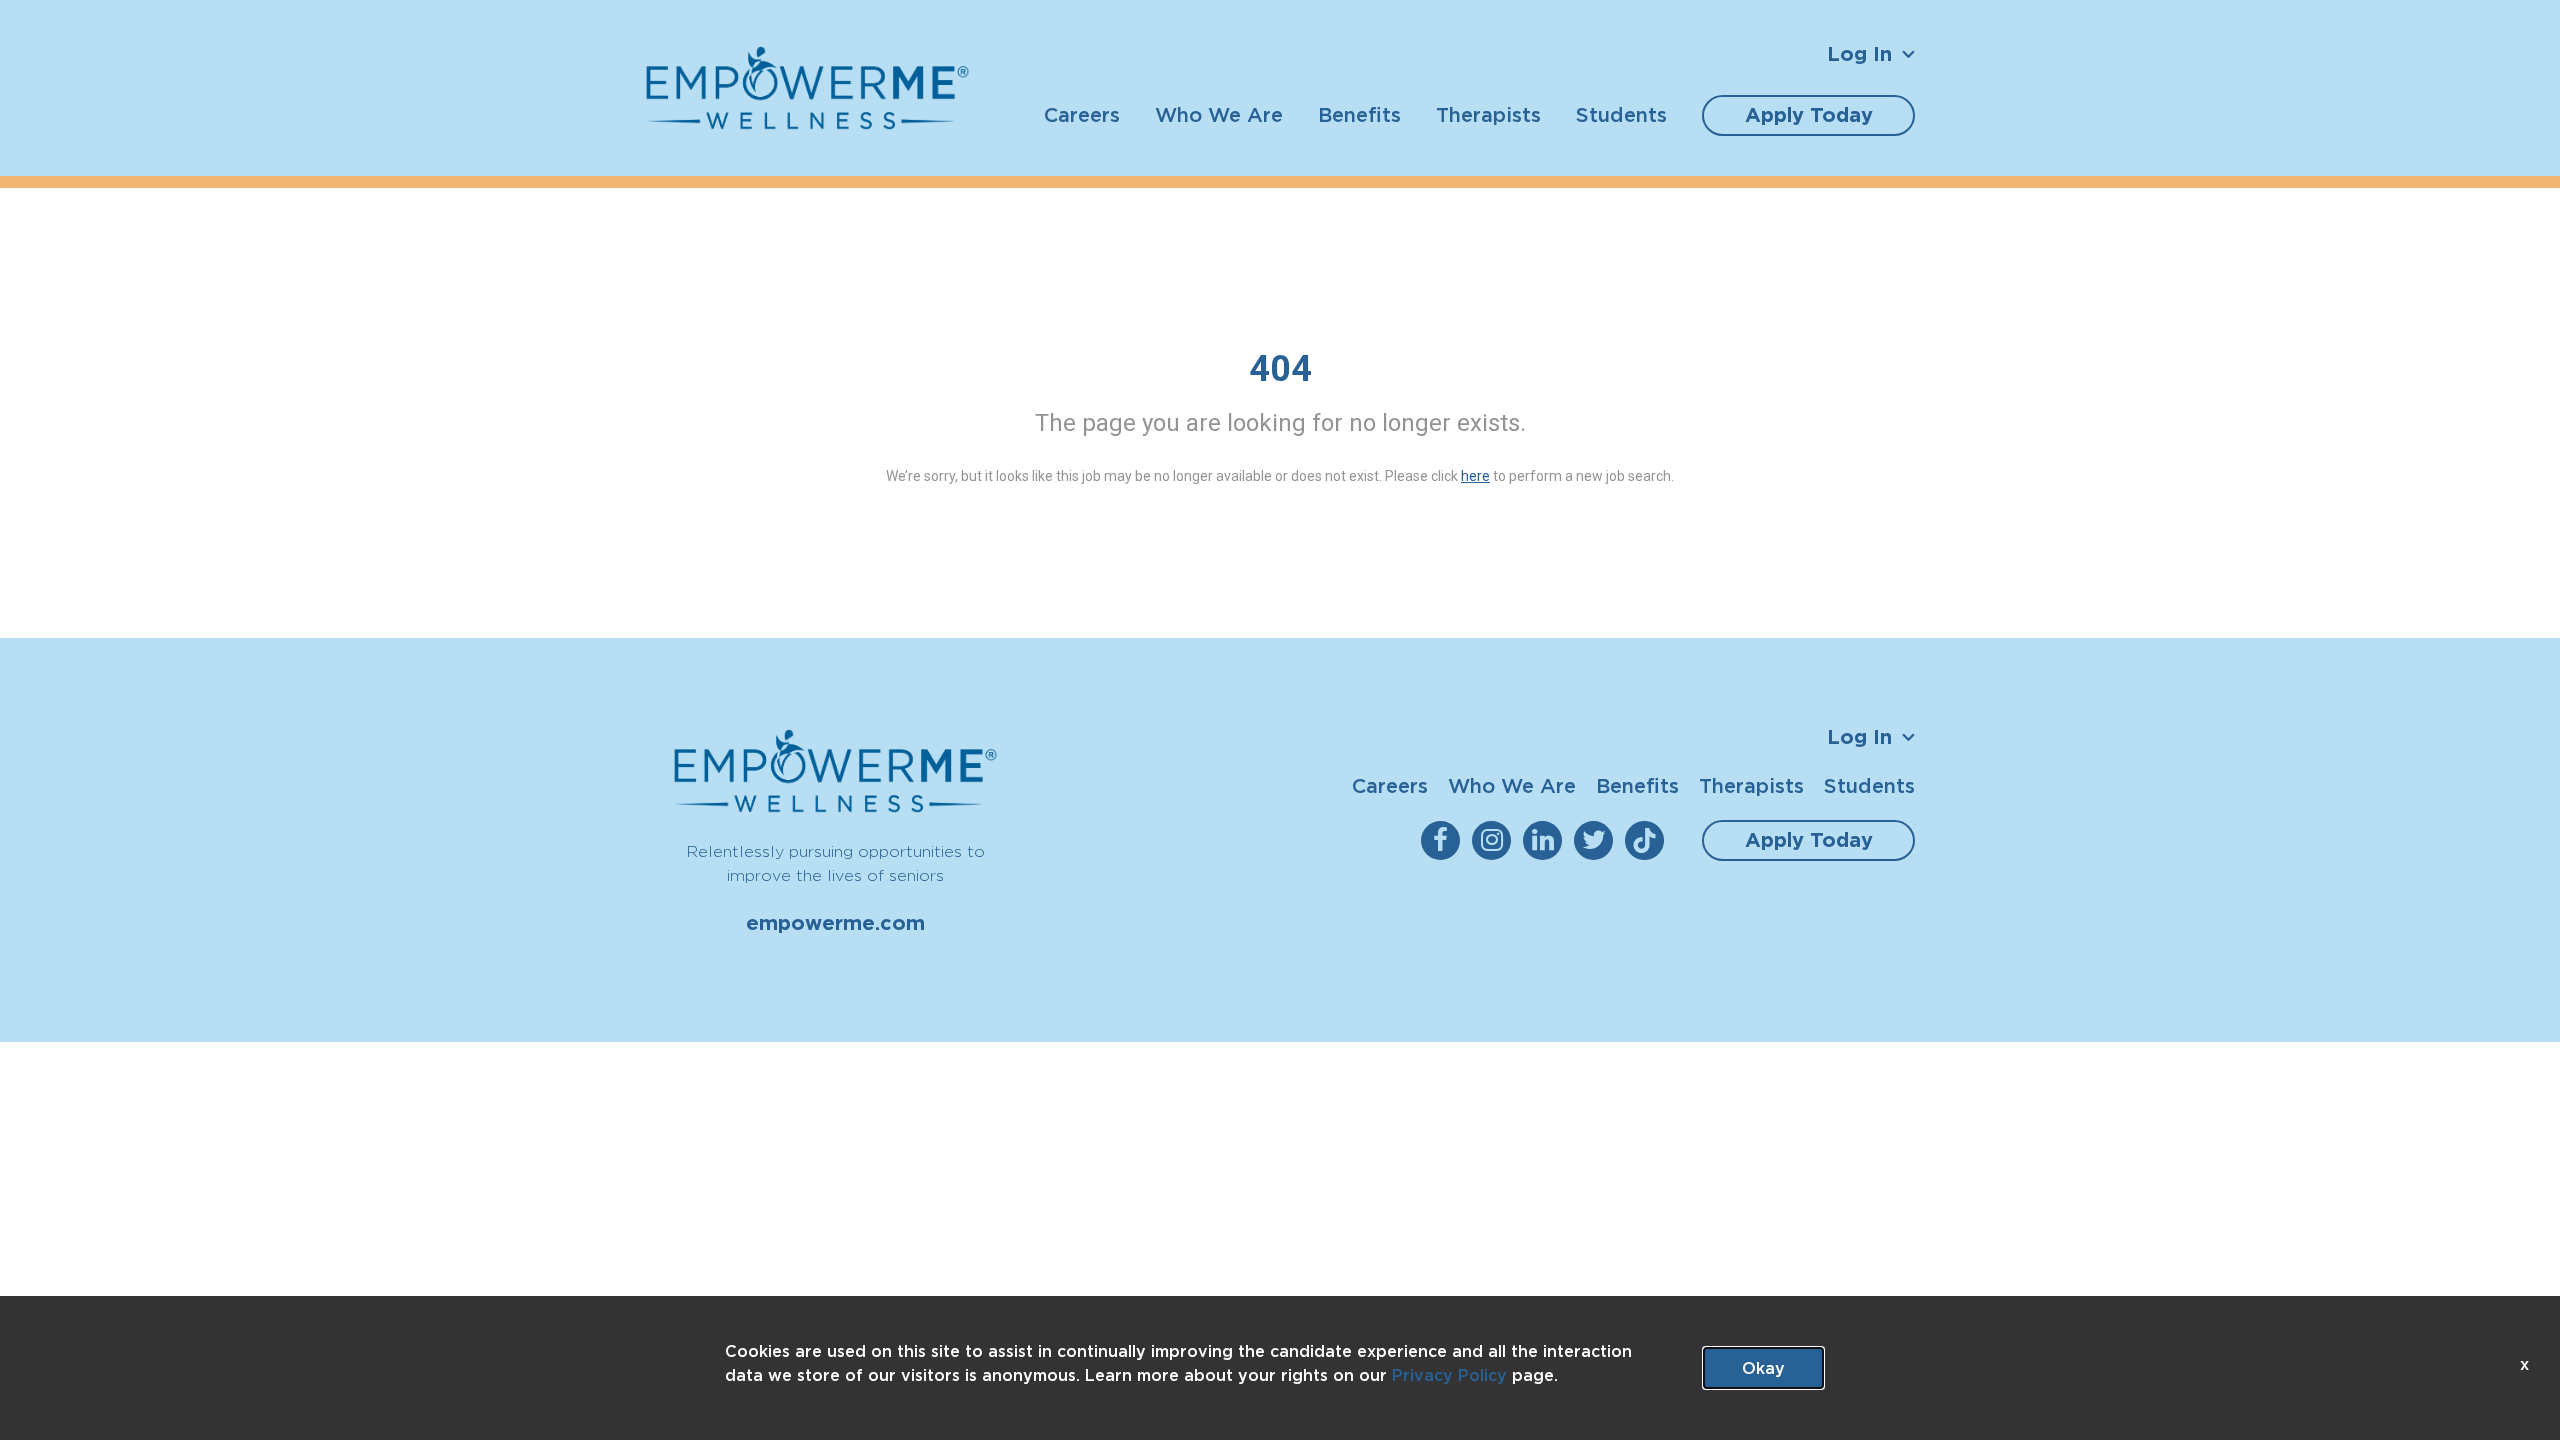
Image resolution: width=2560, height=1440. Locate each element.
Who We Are (1219, 114)
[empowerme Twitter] (1597, 840)
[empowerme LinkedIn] (1546, 840)
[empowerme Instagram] (1495, 840)
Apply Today (1809, 115)
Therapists (1488, 114)
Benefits (1359, 114)
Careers (1082, 114)
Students (1621, 114)
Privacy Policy (1449, 1375)
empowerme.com (835, 923)
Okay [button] (1763, 1368)
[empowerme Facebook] (1444, 840)
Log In (1859, 54)
